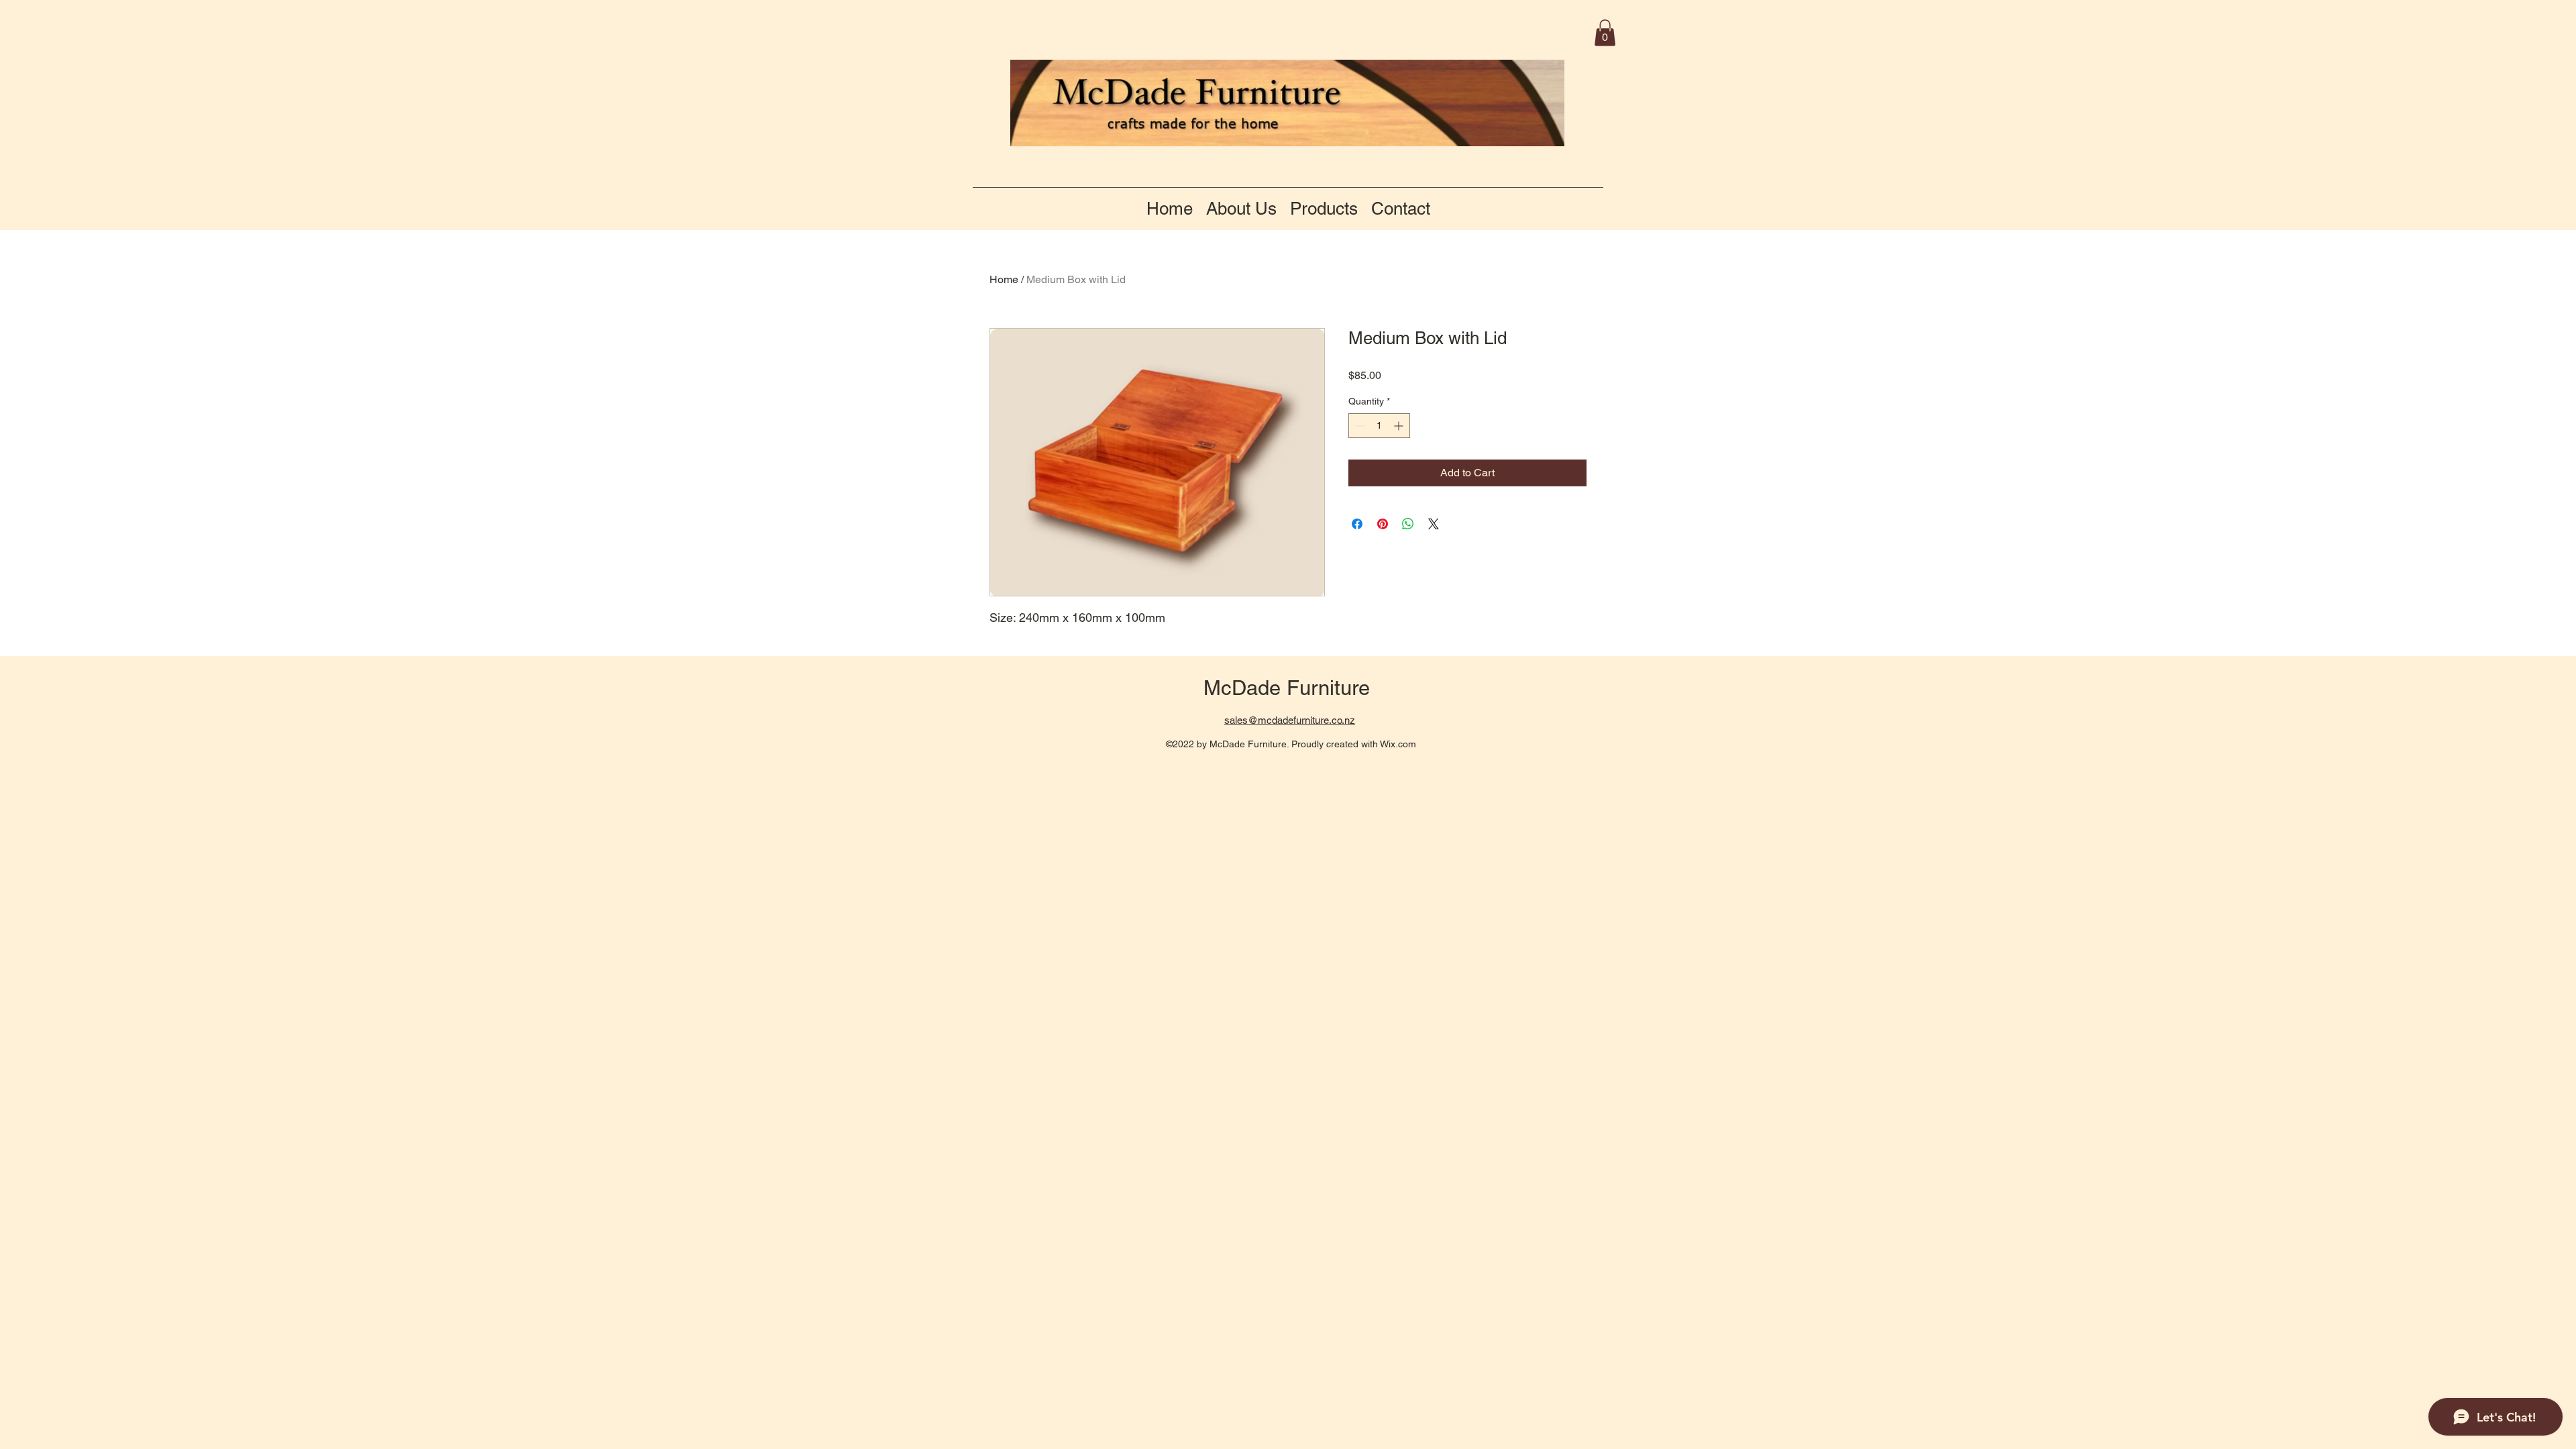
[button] (1605, 33)
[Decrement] (1359, 426)
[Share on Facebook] (1357, 524)
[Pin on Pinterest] (1383, 524)
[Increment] (1400, 426)
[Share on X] (1434, 524)
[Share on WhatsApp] (1408, 524)
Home (1004, 279)
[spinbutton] (1379, 426)
